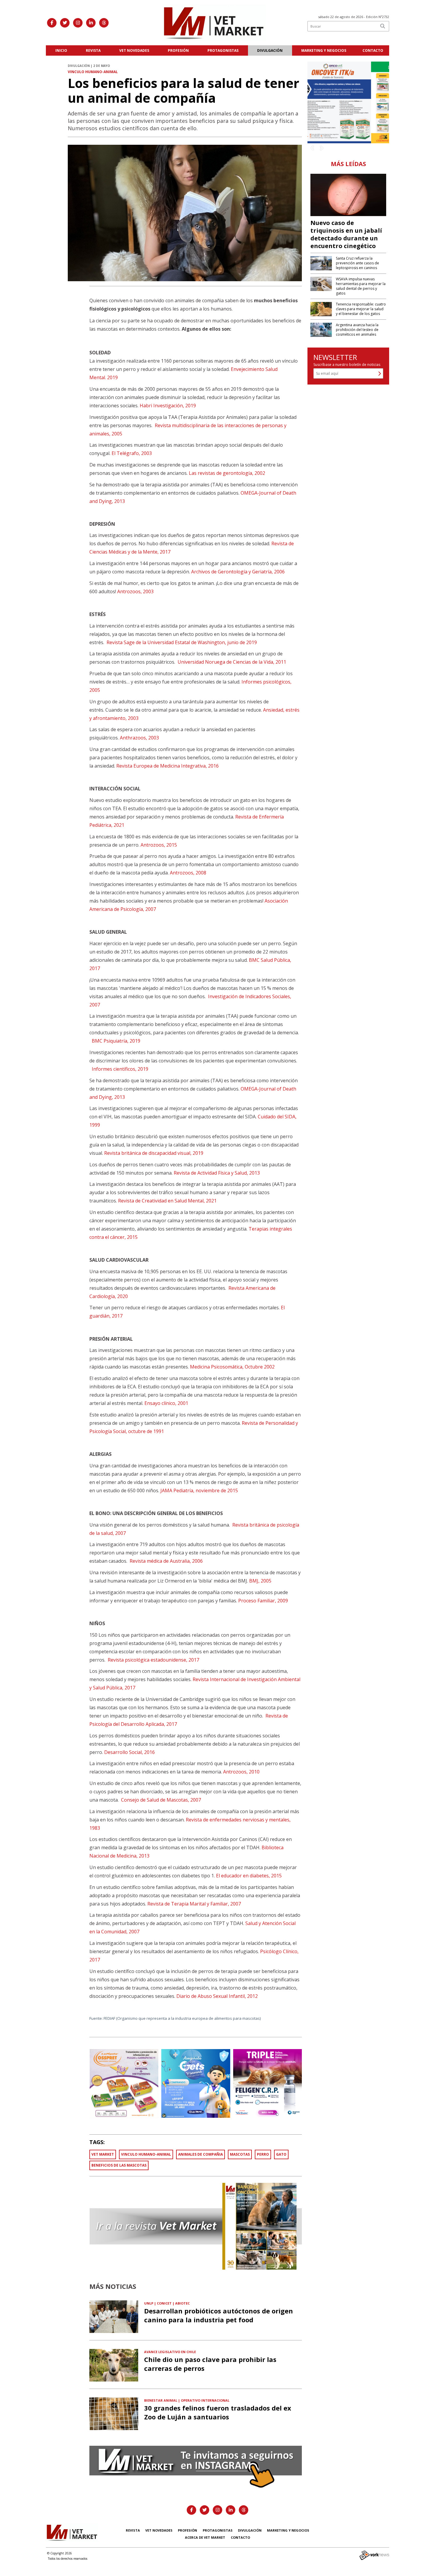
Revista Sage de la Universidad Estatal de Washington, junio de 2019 (182, 642)
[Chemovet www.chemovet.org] (348, 102)
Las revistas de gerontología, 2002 (227, 473)
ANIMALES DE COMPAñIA (200, 2154)
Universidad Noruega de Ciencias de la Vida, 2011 (232, 662)
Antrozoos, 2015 (159, 845)
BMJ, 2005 (260, 1581)
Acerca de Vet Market (205, 2537)
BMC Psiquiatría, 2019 (116, 1041)
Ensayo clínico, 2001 (166, 1403)
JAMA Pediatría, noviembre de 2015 (199, 1490)
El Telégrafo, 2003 (132, 453)
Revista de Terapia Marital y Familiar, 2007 (194, 1904)
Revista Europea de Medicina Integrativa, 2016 (167, 766)
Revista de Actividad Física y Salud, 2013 (217, 1173)
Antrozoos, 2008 (188, 873)
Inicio (61, 50)
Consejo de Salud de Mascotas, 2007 (161, 1800)
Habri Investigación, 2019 (168, 406)
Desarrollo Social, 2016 (129, 1752)
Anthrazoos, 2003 (139, 738)
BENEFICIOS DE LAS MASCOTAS (119, 2165)
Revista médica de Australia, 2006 (166, 1561)
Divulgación (270, 50)
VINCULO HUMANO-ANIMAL (146, 2154)
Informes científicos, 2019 (120, 1069)
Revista (93, 50)
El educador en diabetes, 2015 (249, 1876)
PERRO (263, 2154)
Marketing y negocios (324, 50)
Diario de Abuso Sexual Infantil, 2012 (217, 1996)
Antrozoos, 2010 (241, 1772)
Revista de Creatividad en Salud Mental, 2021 (167, 1201)
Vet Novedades (134, 50)
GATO (281, 2154)
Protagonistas (223, 50)
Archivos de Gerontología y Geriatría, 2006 (238, 572)
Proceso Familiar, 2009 (263, 1601)
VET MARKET (103, 2154)
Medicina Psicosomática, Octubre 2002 (232, 1367)
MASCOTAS (240, 2154)
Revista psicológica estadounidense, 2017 (153, 1660)
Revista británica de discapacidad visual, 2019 (154, 1153)
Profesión (178, 50)
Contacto (373, 50)
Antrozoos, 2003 (135, 591)
